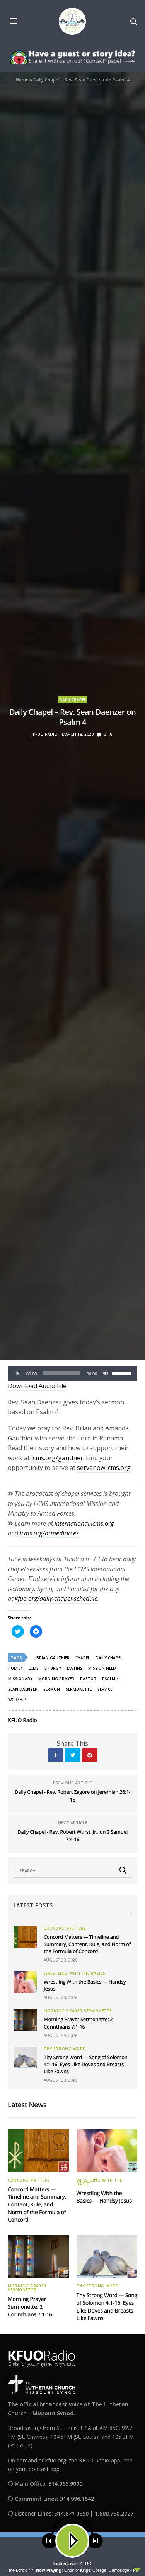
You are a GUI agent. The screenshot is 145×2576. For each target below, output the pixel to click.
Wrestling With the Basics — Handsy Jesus (104, 2197)
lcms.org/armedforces (49, 1533)
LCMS (34, 1668)
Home (22, 80)
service (105, 1689)
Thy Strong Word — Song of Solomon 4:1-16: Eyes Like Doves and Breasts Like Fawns (86, 2064)
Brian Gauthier (53, 1658)
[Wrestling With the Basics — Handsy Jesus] (25, 1982)
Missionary (20, 1679)
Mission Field (102, 1668)
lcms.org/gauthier (57, 1458)
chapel (83, 1658)
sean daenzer (23, 1689)
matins (75, 1668)
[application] (72, 1373)
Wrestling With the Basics (75, 1973)
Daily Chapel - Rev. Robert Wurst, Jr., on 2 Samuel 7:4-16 (72, 1836)
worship (17, 1700)
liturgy (53, 1668)
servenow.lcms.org (104, 1468)
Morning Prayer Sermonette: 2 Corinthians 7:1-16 (78, 2023)
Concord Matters (65, 1928)
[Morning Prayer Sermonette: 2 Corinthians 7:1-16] (25, 2020)
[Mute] (106, 1373)
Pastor (88, 1679)
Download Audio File (37, 1386)
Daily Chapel (72, 700)
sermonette (79, 1689)
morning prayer (56, 1679)
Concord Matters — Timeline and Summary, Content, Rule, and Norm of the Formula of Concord (87, 1944)
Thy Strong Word (65, 2049)
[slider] (123, 1373)
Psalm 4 (110, 1679)
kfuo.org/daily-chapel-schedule (56, 1599)
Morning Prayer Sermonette (78, 2011)
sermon (52, 1689)
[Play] (18, 1373)
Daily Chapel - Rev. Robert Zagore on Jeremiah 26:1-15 (72, 1796)
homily (15, 1668)
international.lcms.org (84, 1523)
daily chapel (109, 1658)
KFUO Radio (45, 734)
